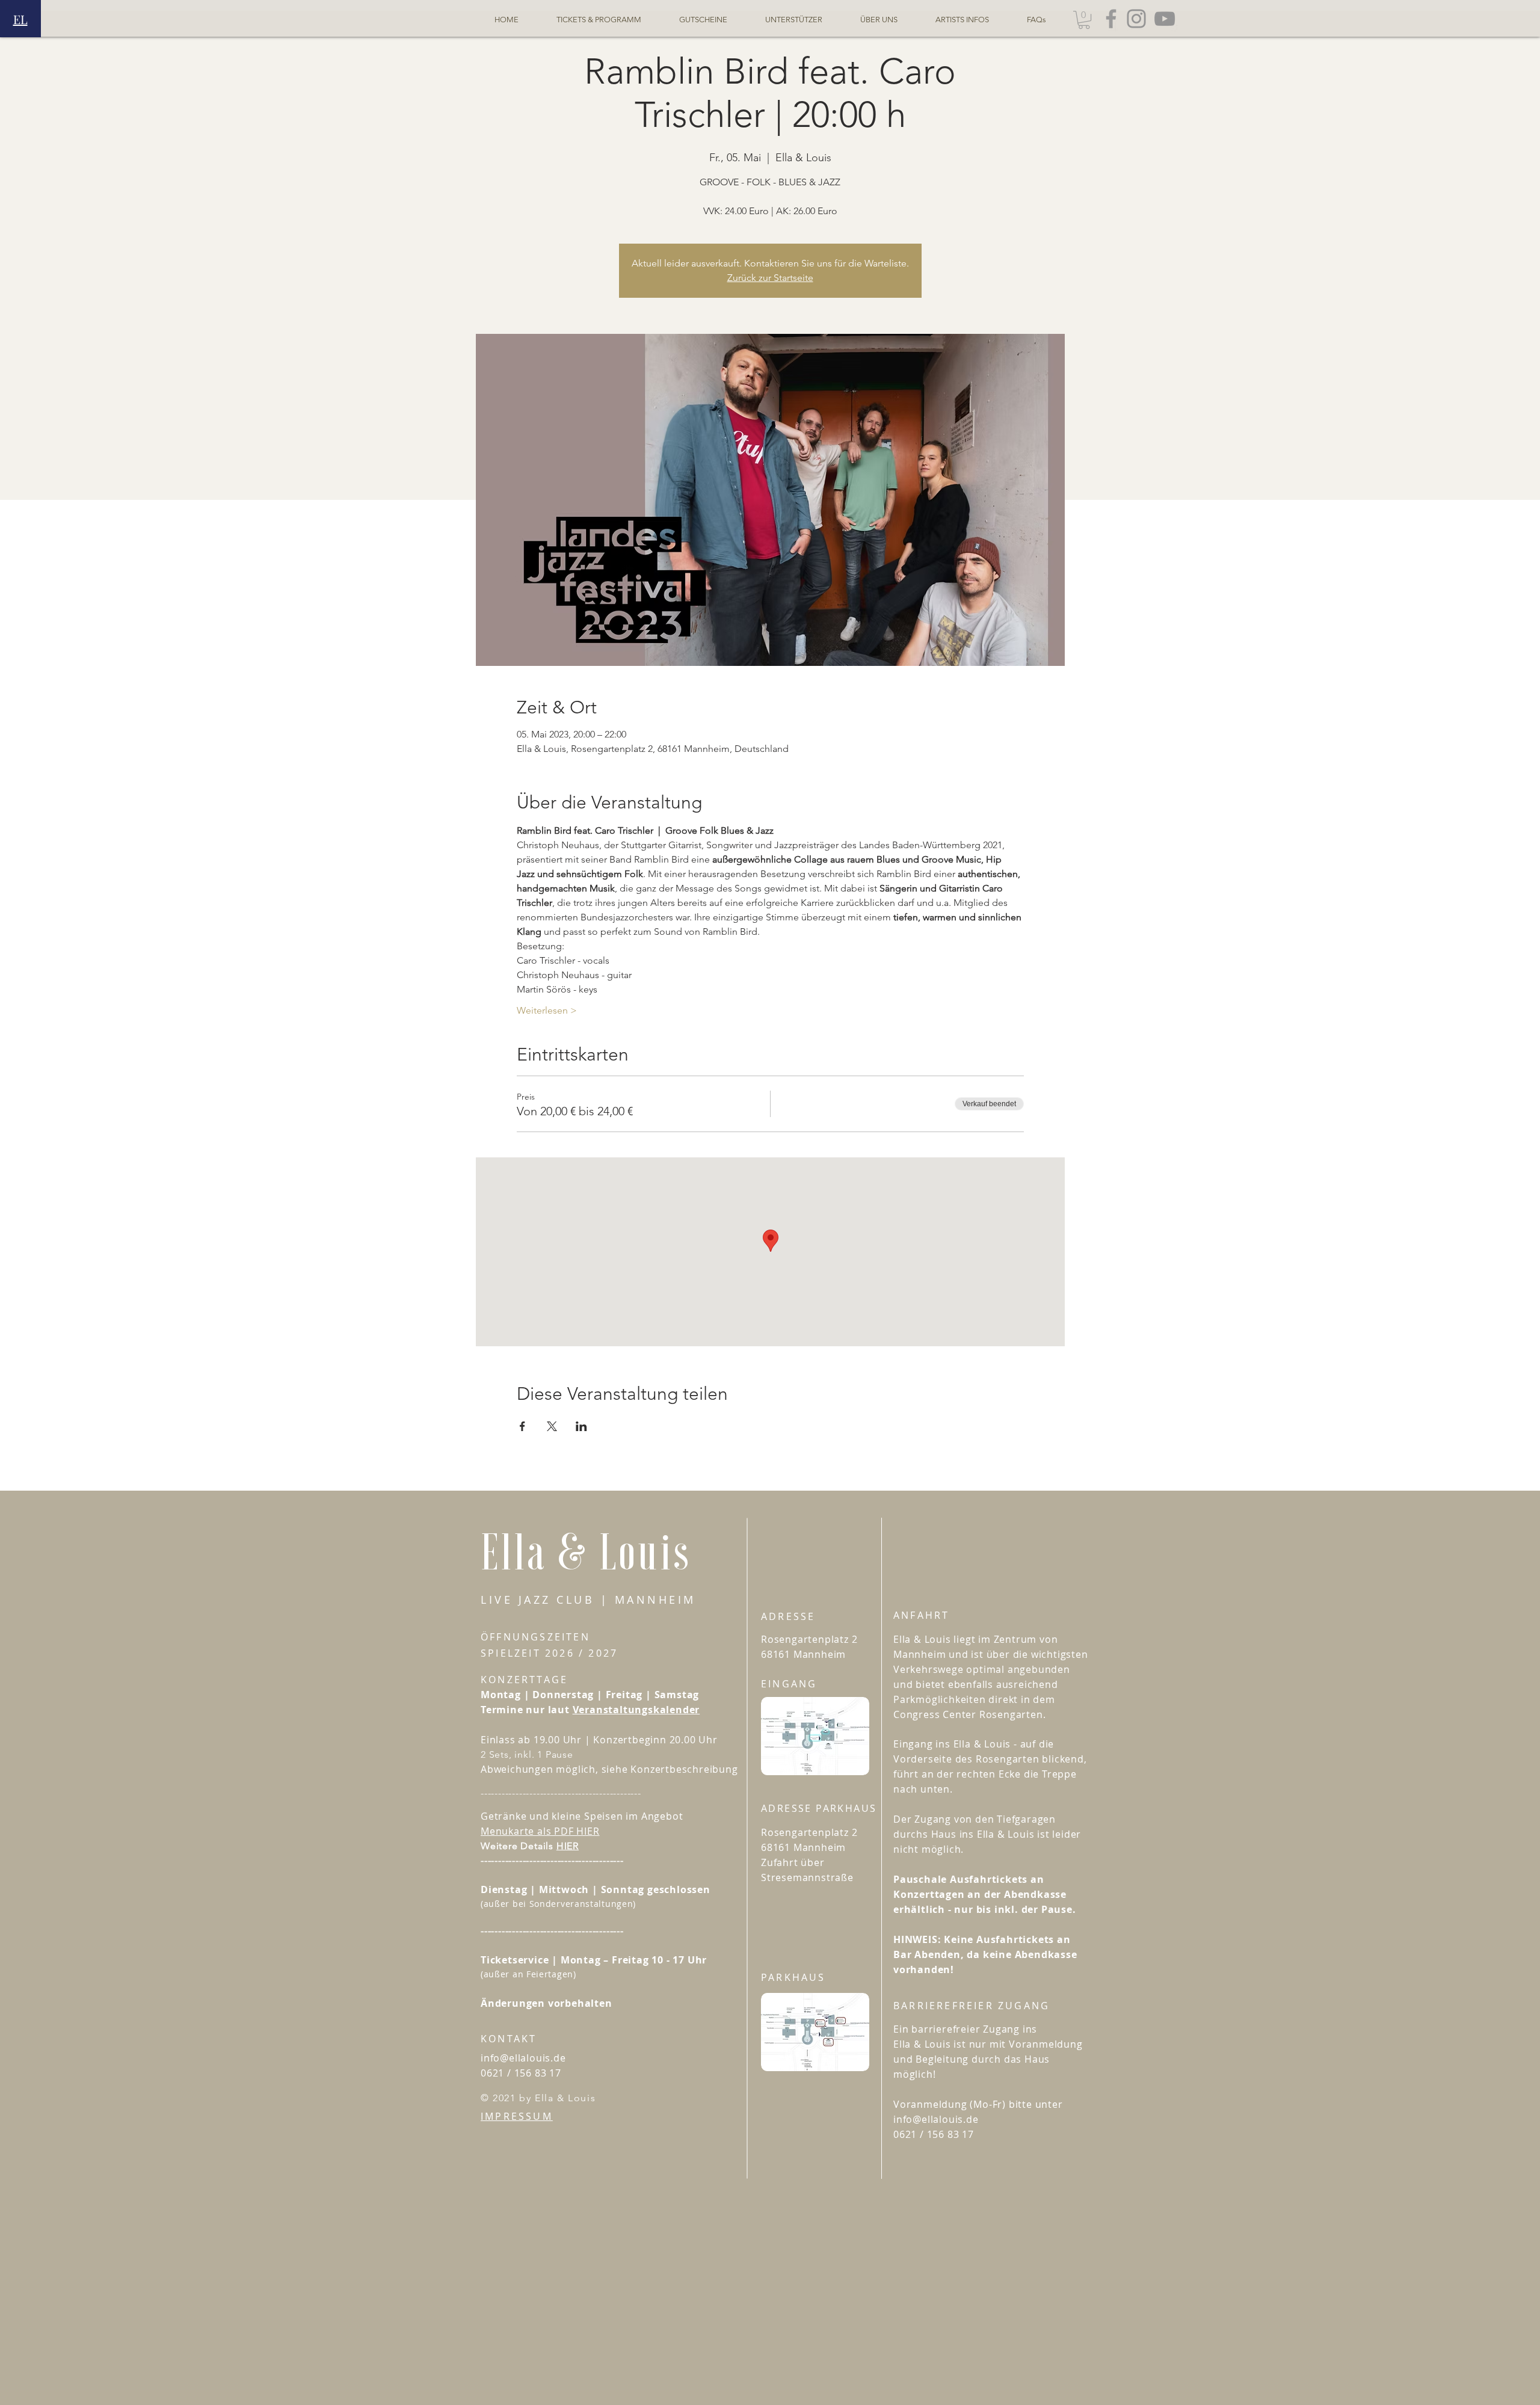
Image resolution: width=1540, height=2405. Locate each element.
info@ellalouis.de (523, 2058)
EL (20, 19)
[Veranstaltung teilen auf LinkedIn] (581, 1426)
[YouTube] (1165, 19)
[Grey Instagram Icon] (1136, 19)
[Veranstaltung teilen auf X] (552, 1426)
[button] (1084, 20)
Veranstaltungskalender (636, 1710)
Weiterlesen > (547, 1010)
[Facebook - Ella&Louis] (1111, 19)
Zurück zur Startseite (770, 278)
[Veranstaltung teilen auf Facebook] (522, 1426)
